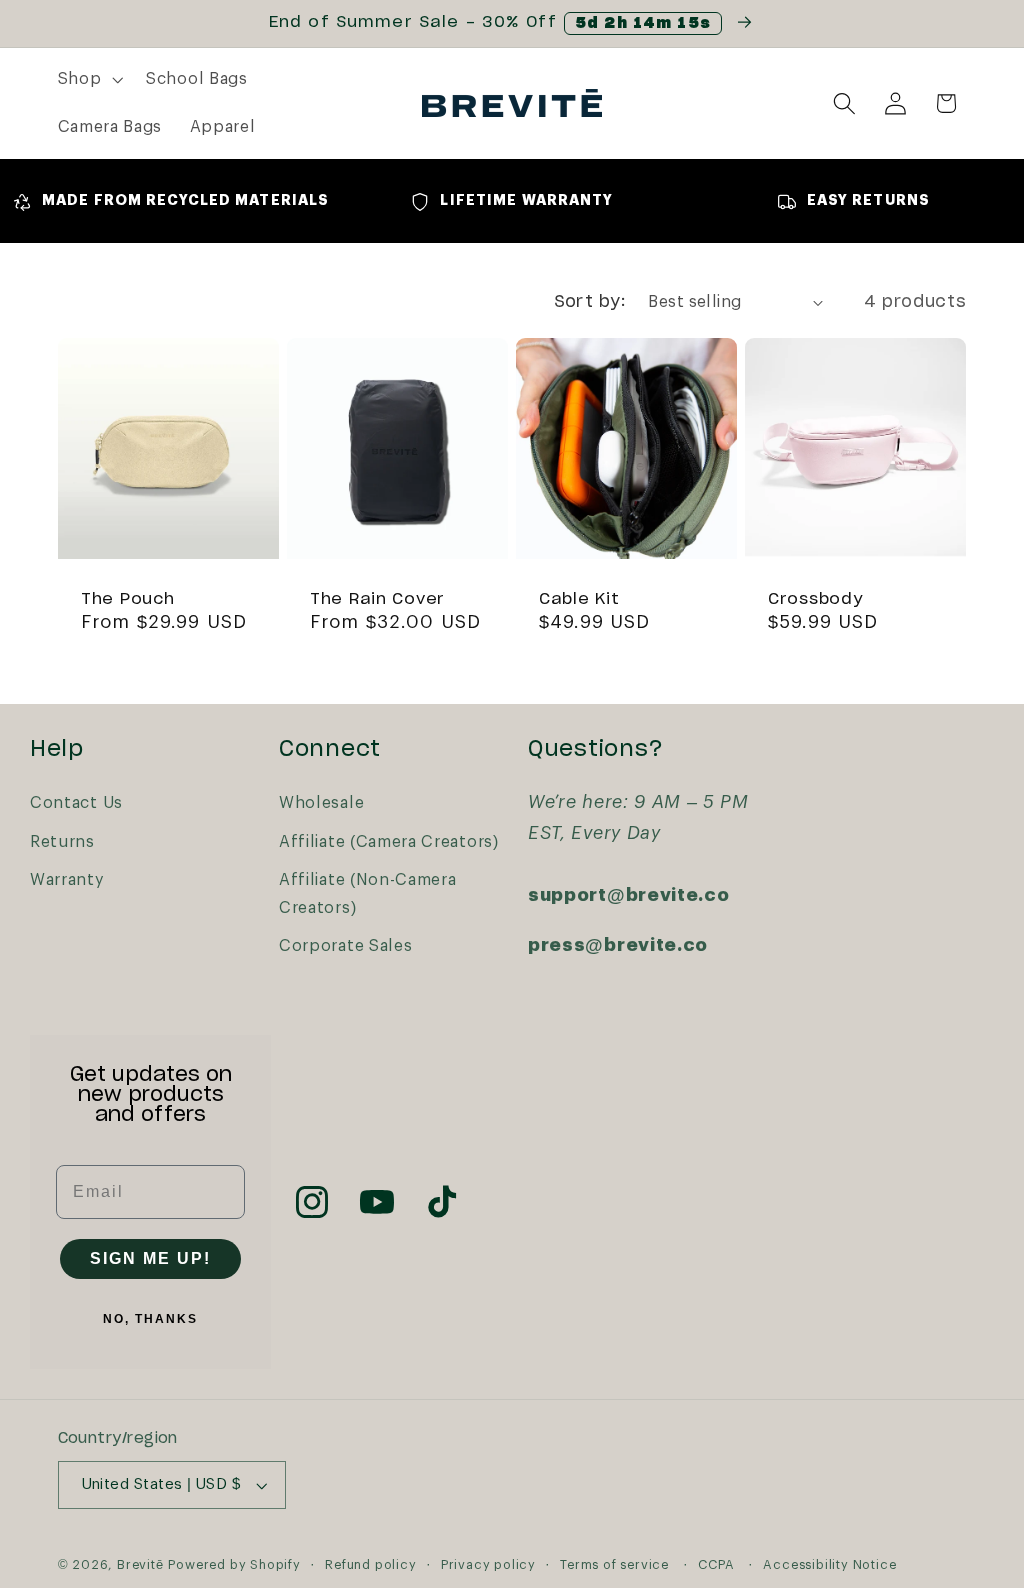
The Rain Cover (377, 599)
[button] (88, 80)
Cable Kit (579, 599)
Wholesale (321, 803)
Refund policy (370, 1565)
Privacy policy (488, 1565)
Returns (62, 842)
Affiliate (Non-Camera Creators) (368, 893)
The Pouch (127, 599)
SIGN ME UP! (150, 1258)
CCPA (716, 1565)
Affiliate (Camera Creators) (389, 842)
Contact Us (76, 803)
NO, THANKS (150, 1319)
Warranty (67, 880)
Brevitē (140, 1565)
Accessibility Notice (829, 1565)
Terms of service (614, 1565)
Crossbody (815, 599)
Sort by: (590, 302)
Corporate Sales (345, 946)
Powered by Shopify (234, 1565)
